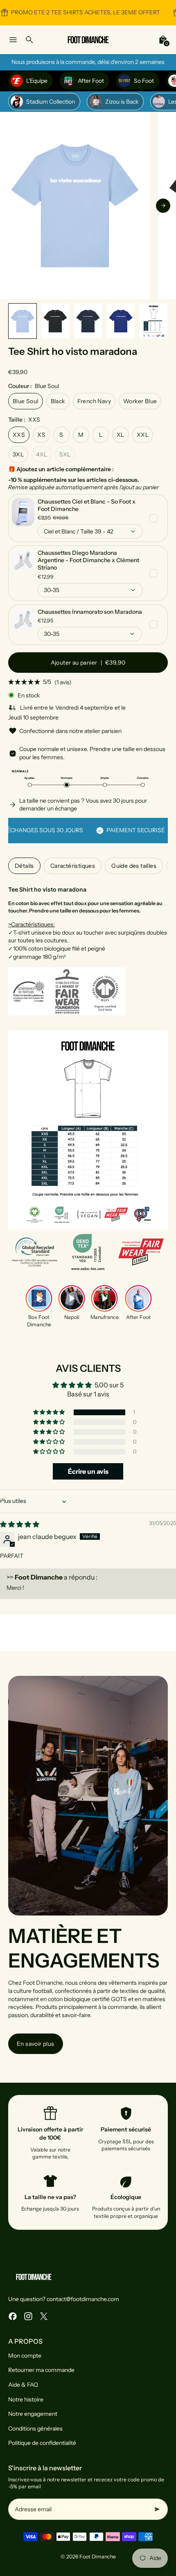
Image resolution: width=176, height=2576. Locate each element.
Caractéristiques (73, 866)
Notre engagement (33, 2414)
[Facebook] (13, 2316)
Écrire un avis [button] (88, 1471)
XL (121, 435)
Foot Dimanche (98, 2557)
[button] (23, 321)
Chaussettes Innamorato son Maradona (90, 612)
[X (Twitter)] (44, 2316)
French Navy (94, 401)
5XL (65, 454)
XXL (143, 435)
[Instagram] (28, 2316)
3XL (18, 454)
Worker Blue (140, 401)
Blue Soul (26, 401)
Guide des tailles (134, 866)
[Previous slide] (13, 205)
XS (41, 435)
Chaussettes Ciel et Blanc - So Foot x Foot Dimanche (87, 505)
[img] (20, 1524)
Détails (24, 866)
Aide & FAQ (23, 2385)
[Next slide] (163, 205)
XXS (19, 435)
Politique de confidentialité (42, 2443)
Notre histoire (26, 2399)
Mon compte (25, 2356)
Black (58, 401)
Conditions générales (35, 2428)
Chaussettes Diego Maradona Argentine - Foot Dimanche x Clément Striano (88, 560)
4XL (42, 454)
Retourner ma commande (41, 2370)
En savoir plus (36, 2044)
